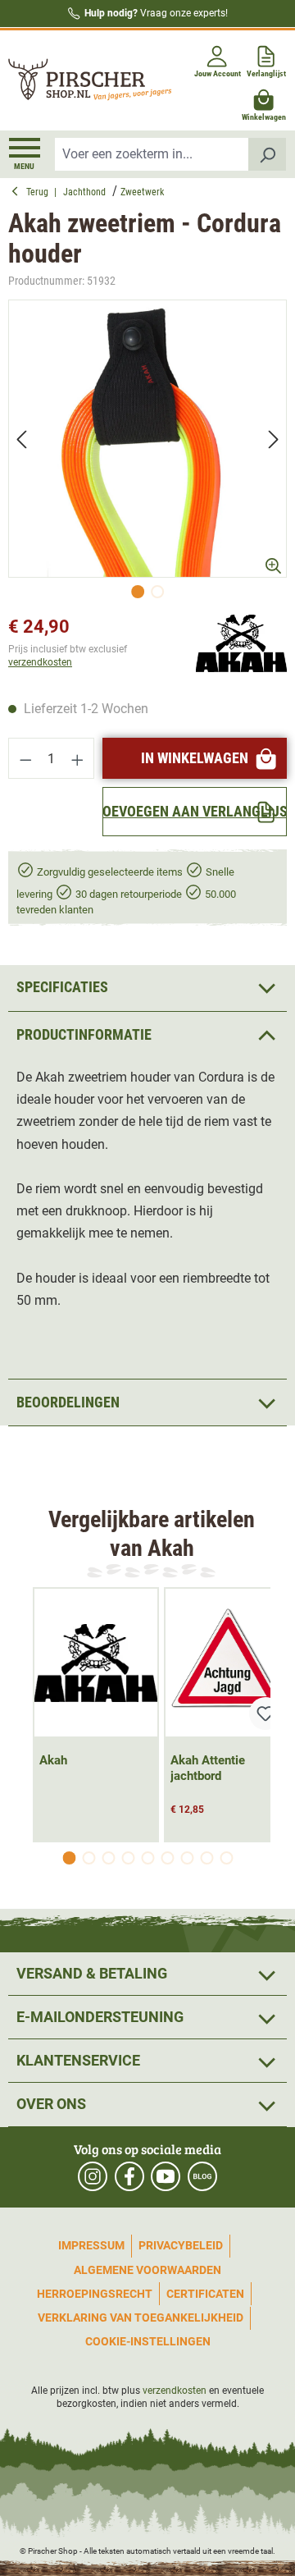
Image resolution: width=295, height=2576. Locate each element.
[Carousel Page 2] (88, 1858)
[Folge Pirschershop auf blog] (202, 2176)
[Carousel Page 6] (167, 1858)
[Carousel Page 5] (147, 1858)
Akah (53, 1760)
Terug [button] (40, 192)
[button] (147, 1034)
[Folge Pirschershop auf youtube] (166, 2176)
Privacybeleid (181, 2245)
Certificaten (205, 2294)
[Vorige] (21, 439)
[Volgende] (274, 439)
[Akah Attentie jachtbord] (227, 1663)
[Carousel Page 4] (128, 1858)
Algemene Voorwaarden (147, 2270)
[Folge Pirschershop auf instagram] (93, 2176)
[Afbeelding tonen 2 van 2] (157, 592)
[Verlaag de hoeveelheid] (25, 758)
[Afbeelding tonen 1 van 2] (138, 592)
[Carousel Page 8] (206, 1858)
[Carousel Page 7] (187, 1858)
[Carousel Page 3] (108, 1858)
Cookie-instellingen (148, 2341)
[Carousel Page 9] (226, 1858)
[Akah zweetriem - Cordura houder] (147, 439)
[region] (147, 453)
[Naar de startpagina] (76, 81)
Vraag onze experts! (156, 13)
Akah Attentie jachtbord (208, 1768)
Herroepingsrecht (95, 2294)
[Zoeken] (268, 154)
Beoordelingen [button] (68, 1402)
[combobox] (152, 154)
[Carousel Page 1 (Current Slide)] (69, 1858)
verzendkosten (40, 662)
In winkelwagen (195, 758)
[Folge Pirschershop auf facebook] (129, 2176)
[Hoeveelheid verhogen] (78, 758)
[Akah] (241, 643)
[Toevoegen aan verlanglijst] (265, 1714)
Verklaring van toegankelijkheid (141, 2317)
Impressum (91, 2245)
